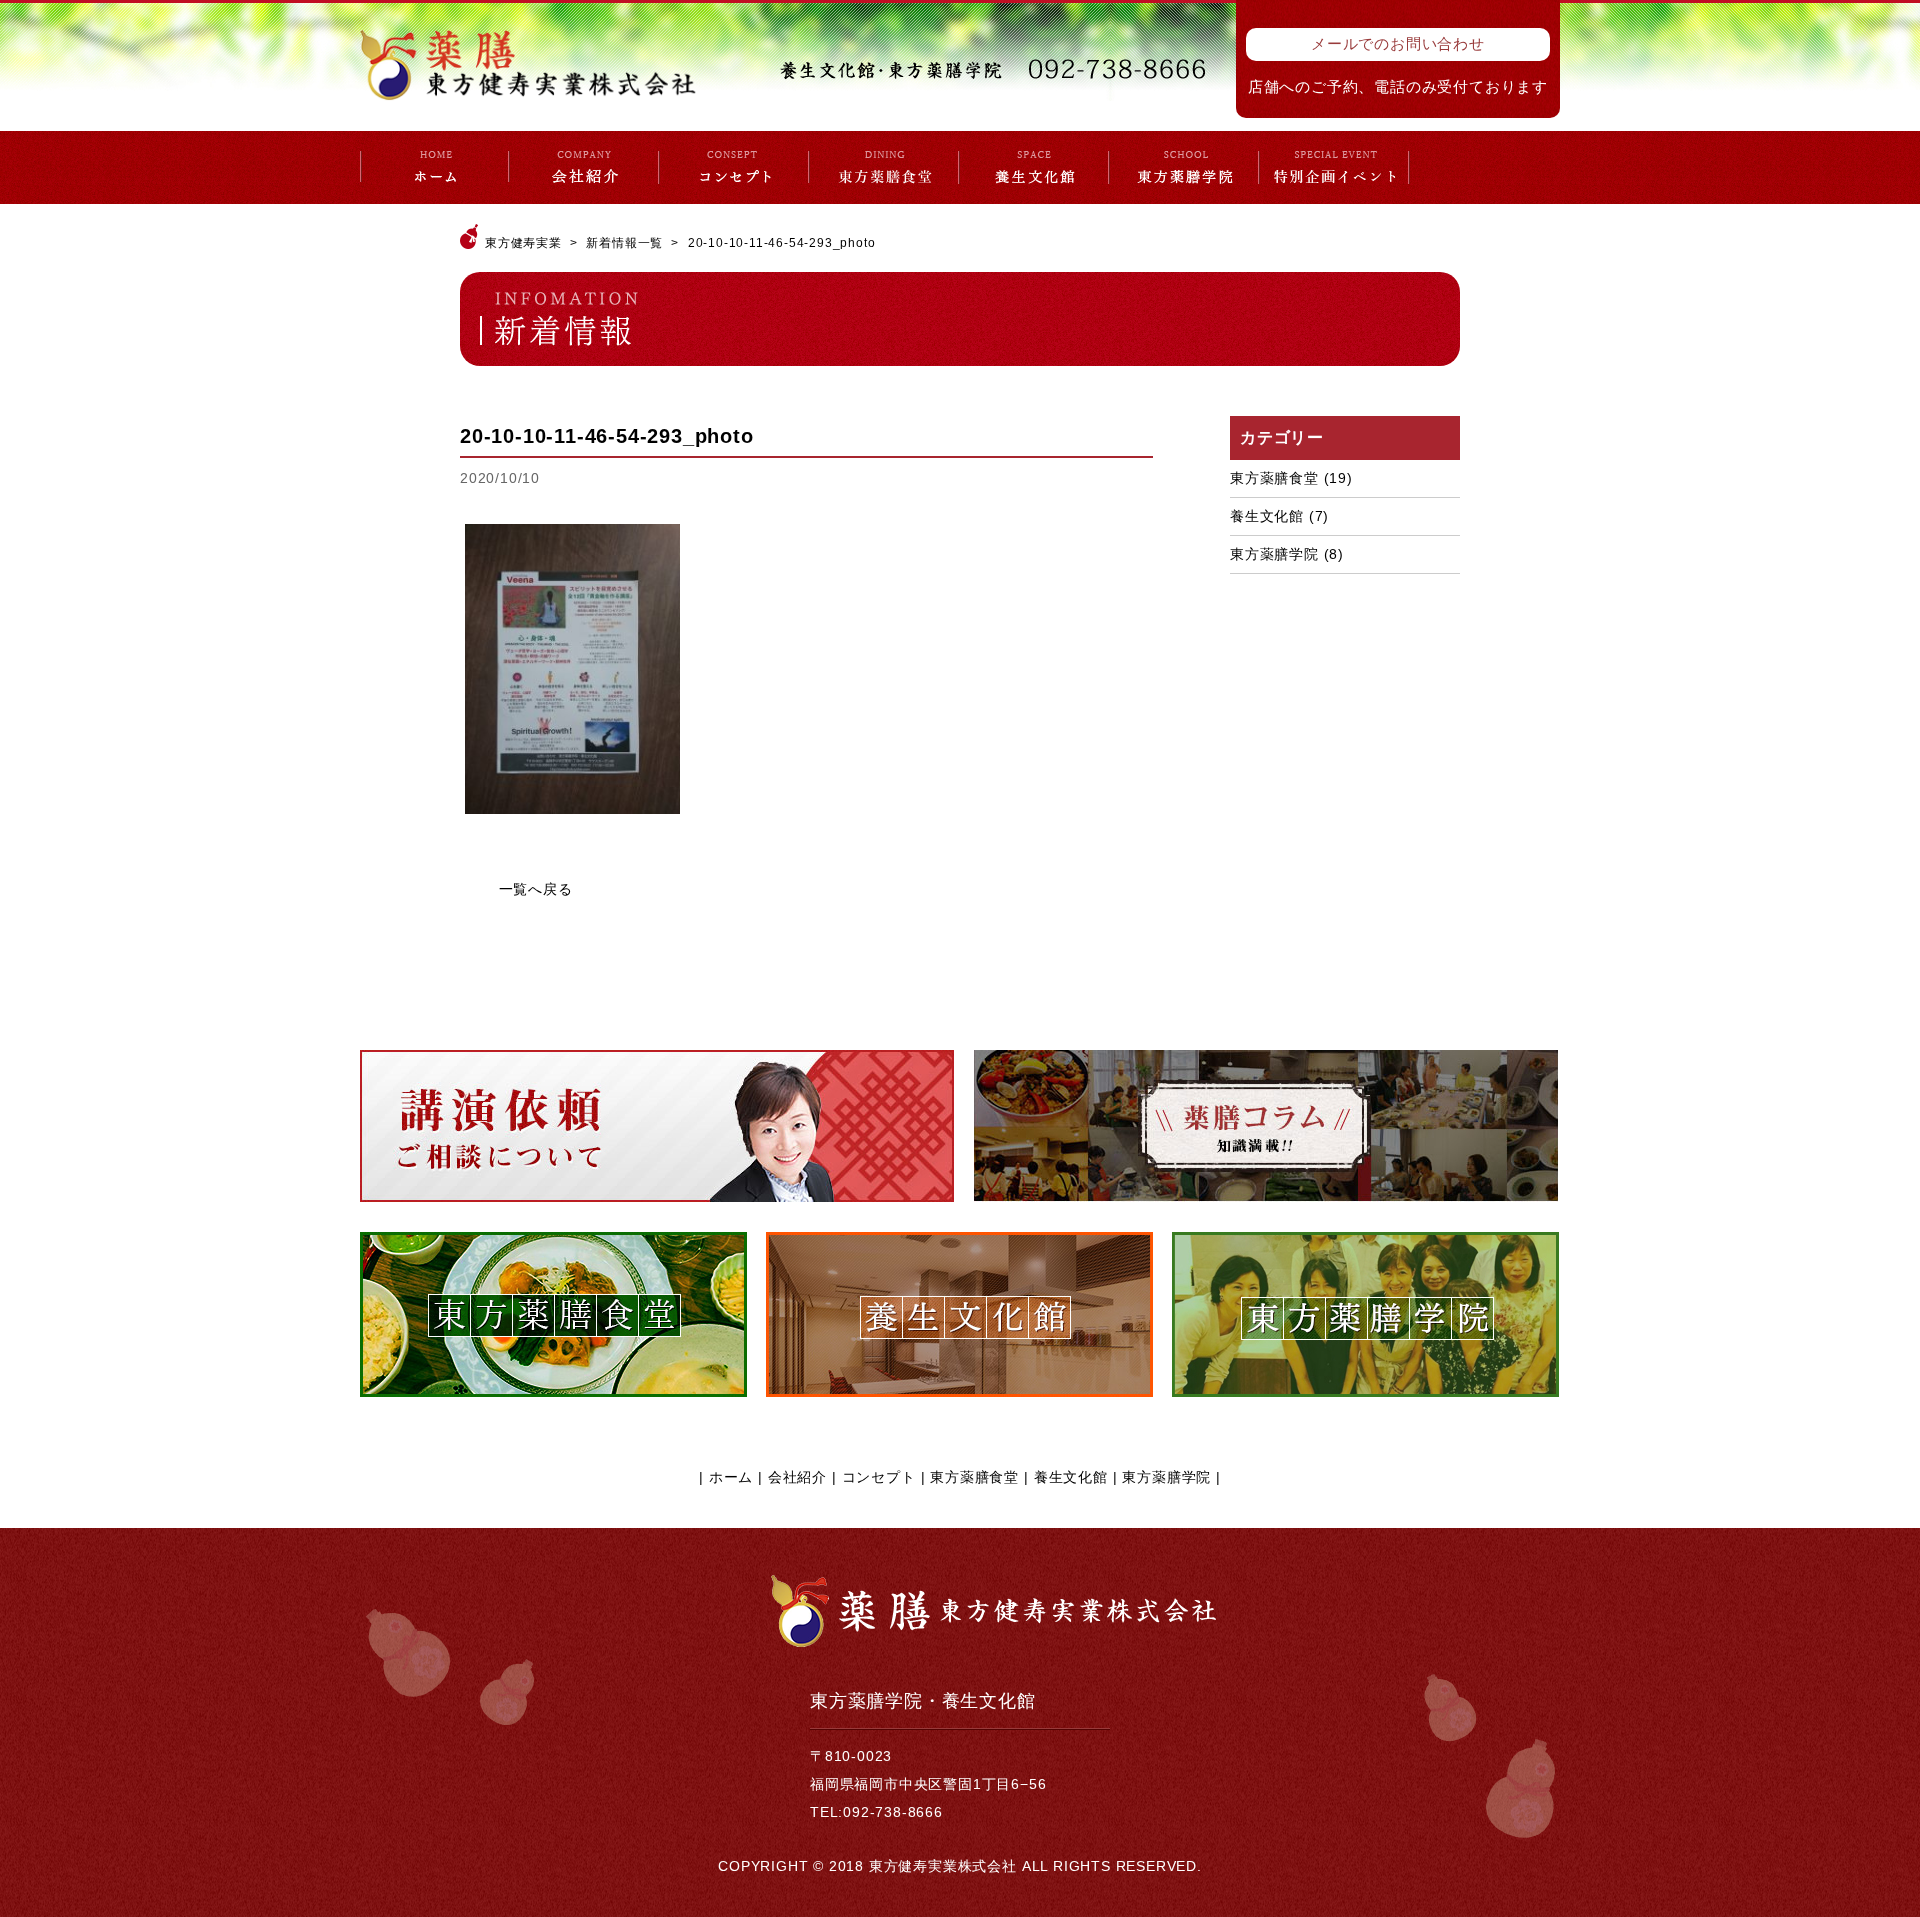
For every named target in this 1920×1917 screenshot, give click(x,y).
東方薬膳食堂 (1274, 478)
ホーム (731, 1477)
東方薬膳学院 (1274, 554)
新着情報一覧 (624, 243)
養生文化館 (1267, 516)
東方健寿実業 (523, 243)
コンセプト (879, 1477)
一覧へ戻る (536, 889)
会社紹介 (797, 1477)
